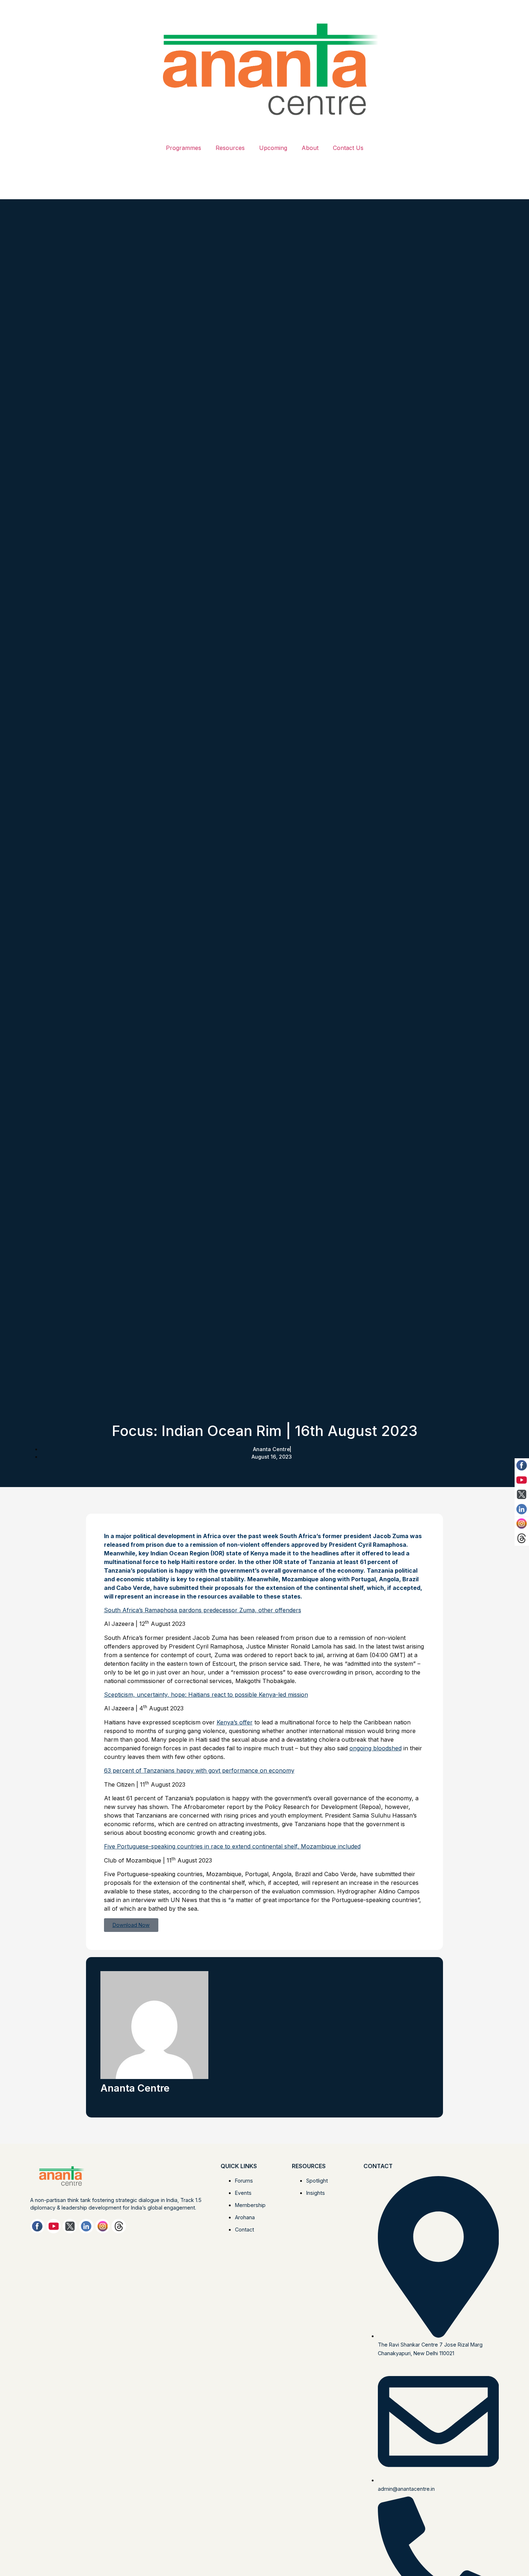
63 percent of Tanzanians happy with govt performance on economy (199, 1770)
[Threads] (119, 2226)
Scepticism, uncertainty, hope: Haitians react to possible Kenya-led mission (206, 1695)
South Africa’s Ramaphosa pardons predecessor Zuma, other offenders (203, 1610)
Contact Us (348, 148)
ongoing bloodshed (376, 1748)
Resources (230, 148)
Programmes (184, 148)
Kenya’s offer (235, 1722)
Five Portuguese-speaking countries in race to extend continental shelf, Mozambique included (232, 1846)
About (310, 148)
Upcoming (273, 148)
